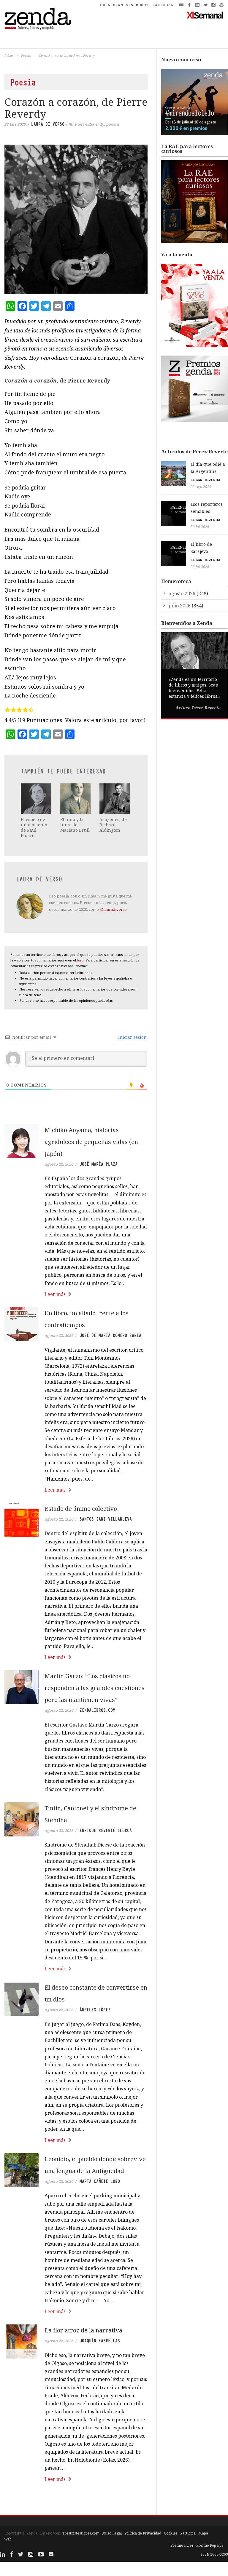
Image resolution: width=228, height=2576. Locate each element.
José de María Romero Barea (110, 1335)
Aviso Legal (112, 2533)
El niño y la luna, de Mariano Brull (75, 825)
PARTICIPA (163, 5)
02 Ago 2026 (201, 487)
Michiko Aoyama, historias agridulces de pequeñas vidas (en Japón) (91, 1142)
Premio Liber (182, 2545)
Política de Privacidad (143, 2533)
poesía (113, 124)
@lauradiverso (113, 909)
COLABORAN (112, 5)
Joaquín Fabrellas (100, 2341)
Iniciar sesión (132, 1037)
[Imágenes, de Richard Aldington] (115, 799)
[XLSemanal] (205, 15)
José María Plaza (99, 1164)
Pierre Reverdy (90, 124)
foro (80, 960)
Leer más (55, 1294)
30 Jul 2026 (200, 527)
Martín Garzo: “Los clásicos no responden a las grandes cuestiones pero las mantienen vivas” (95, 1688)
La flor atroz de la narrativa (83, 2330)
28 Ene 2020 (15, 124)
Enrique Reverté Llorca (106, 1831)
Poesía (26, 55)
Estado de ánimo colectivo (81, 1509)
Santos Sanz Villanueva (106, 1519)
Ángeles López (95, 2010)
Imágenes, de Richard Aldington (113, 825)
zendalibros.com (97, 1710)
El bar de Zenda (205, 480)
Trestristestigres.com (81, 2533)
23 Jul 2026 (200, 567)
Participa (188, 2533)
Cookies (171, 2533)
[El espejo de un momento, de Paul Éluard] (36, 799)
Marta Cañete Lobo (100, 2181)
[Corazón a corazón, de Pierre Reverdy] (76, 219)
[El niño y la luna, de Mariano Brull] (76, 799)
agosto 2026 (182, 593)
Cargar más (76, 2501)
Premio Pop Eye (210, 2545)
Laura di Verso (48, 124)
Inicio (9, 55)
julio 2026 (180, 606)
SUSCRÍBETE (138, 5)
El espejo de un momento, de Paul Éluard (35, 828)
